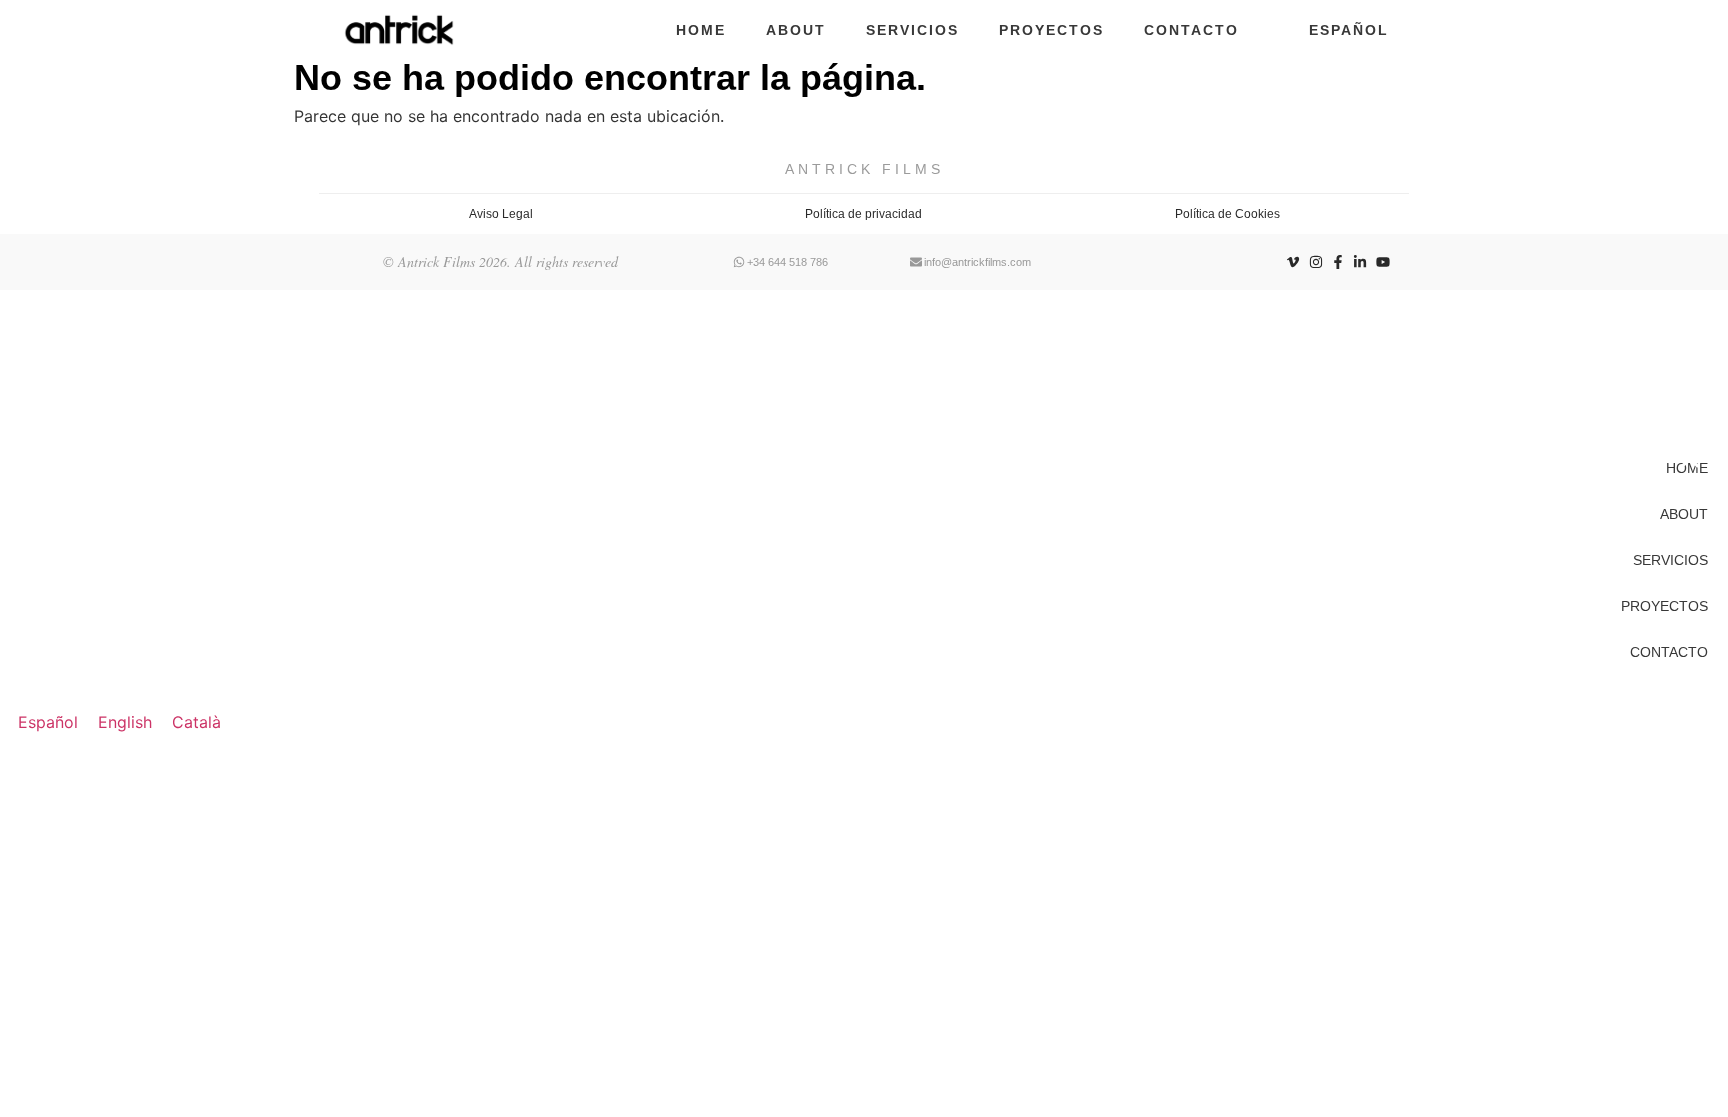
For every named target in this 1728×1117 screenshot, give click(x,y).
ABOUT (796, 30)
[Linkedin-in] (1360, 262)
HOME (701, 30)
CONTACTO (1191, 30)
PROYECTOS (1051, 30)
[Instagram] (1315, 262)
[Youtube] (1383, 262)
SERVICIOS (912, 30)
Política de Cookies (1227, 214)
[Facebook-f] (1338, 262)
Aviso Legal (501, 214)
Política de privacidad (863, 214)
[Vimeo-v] (1293, 262)
